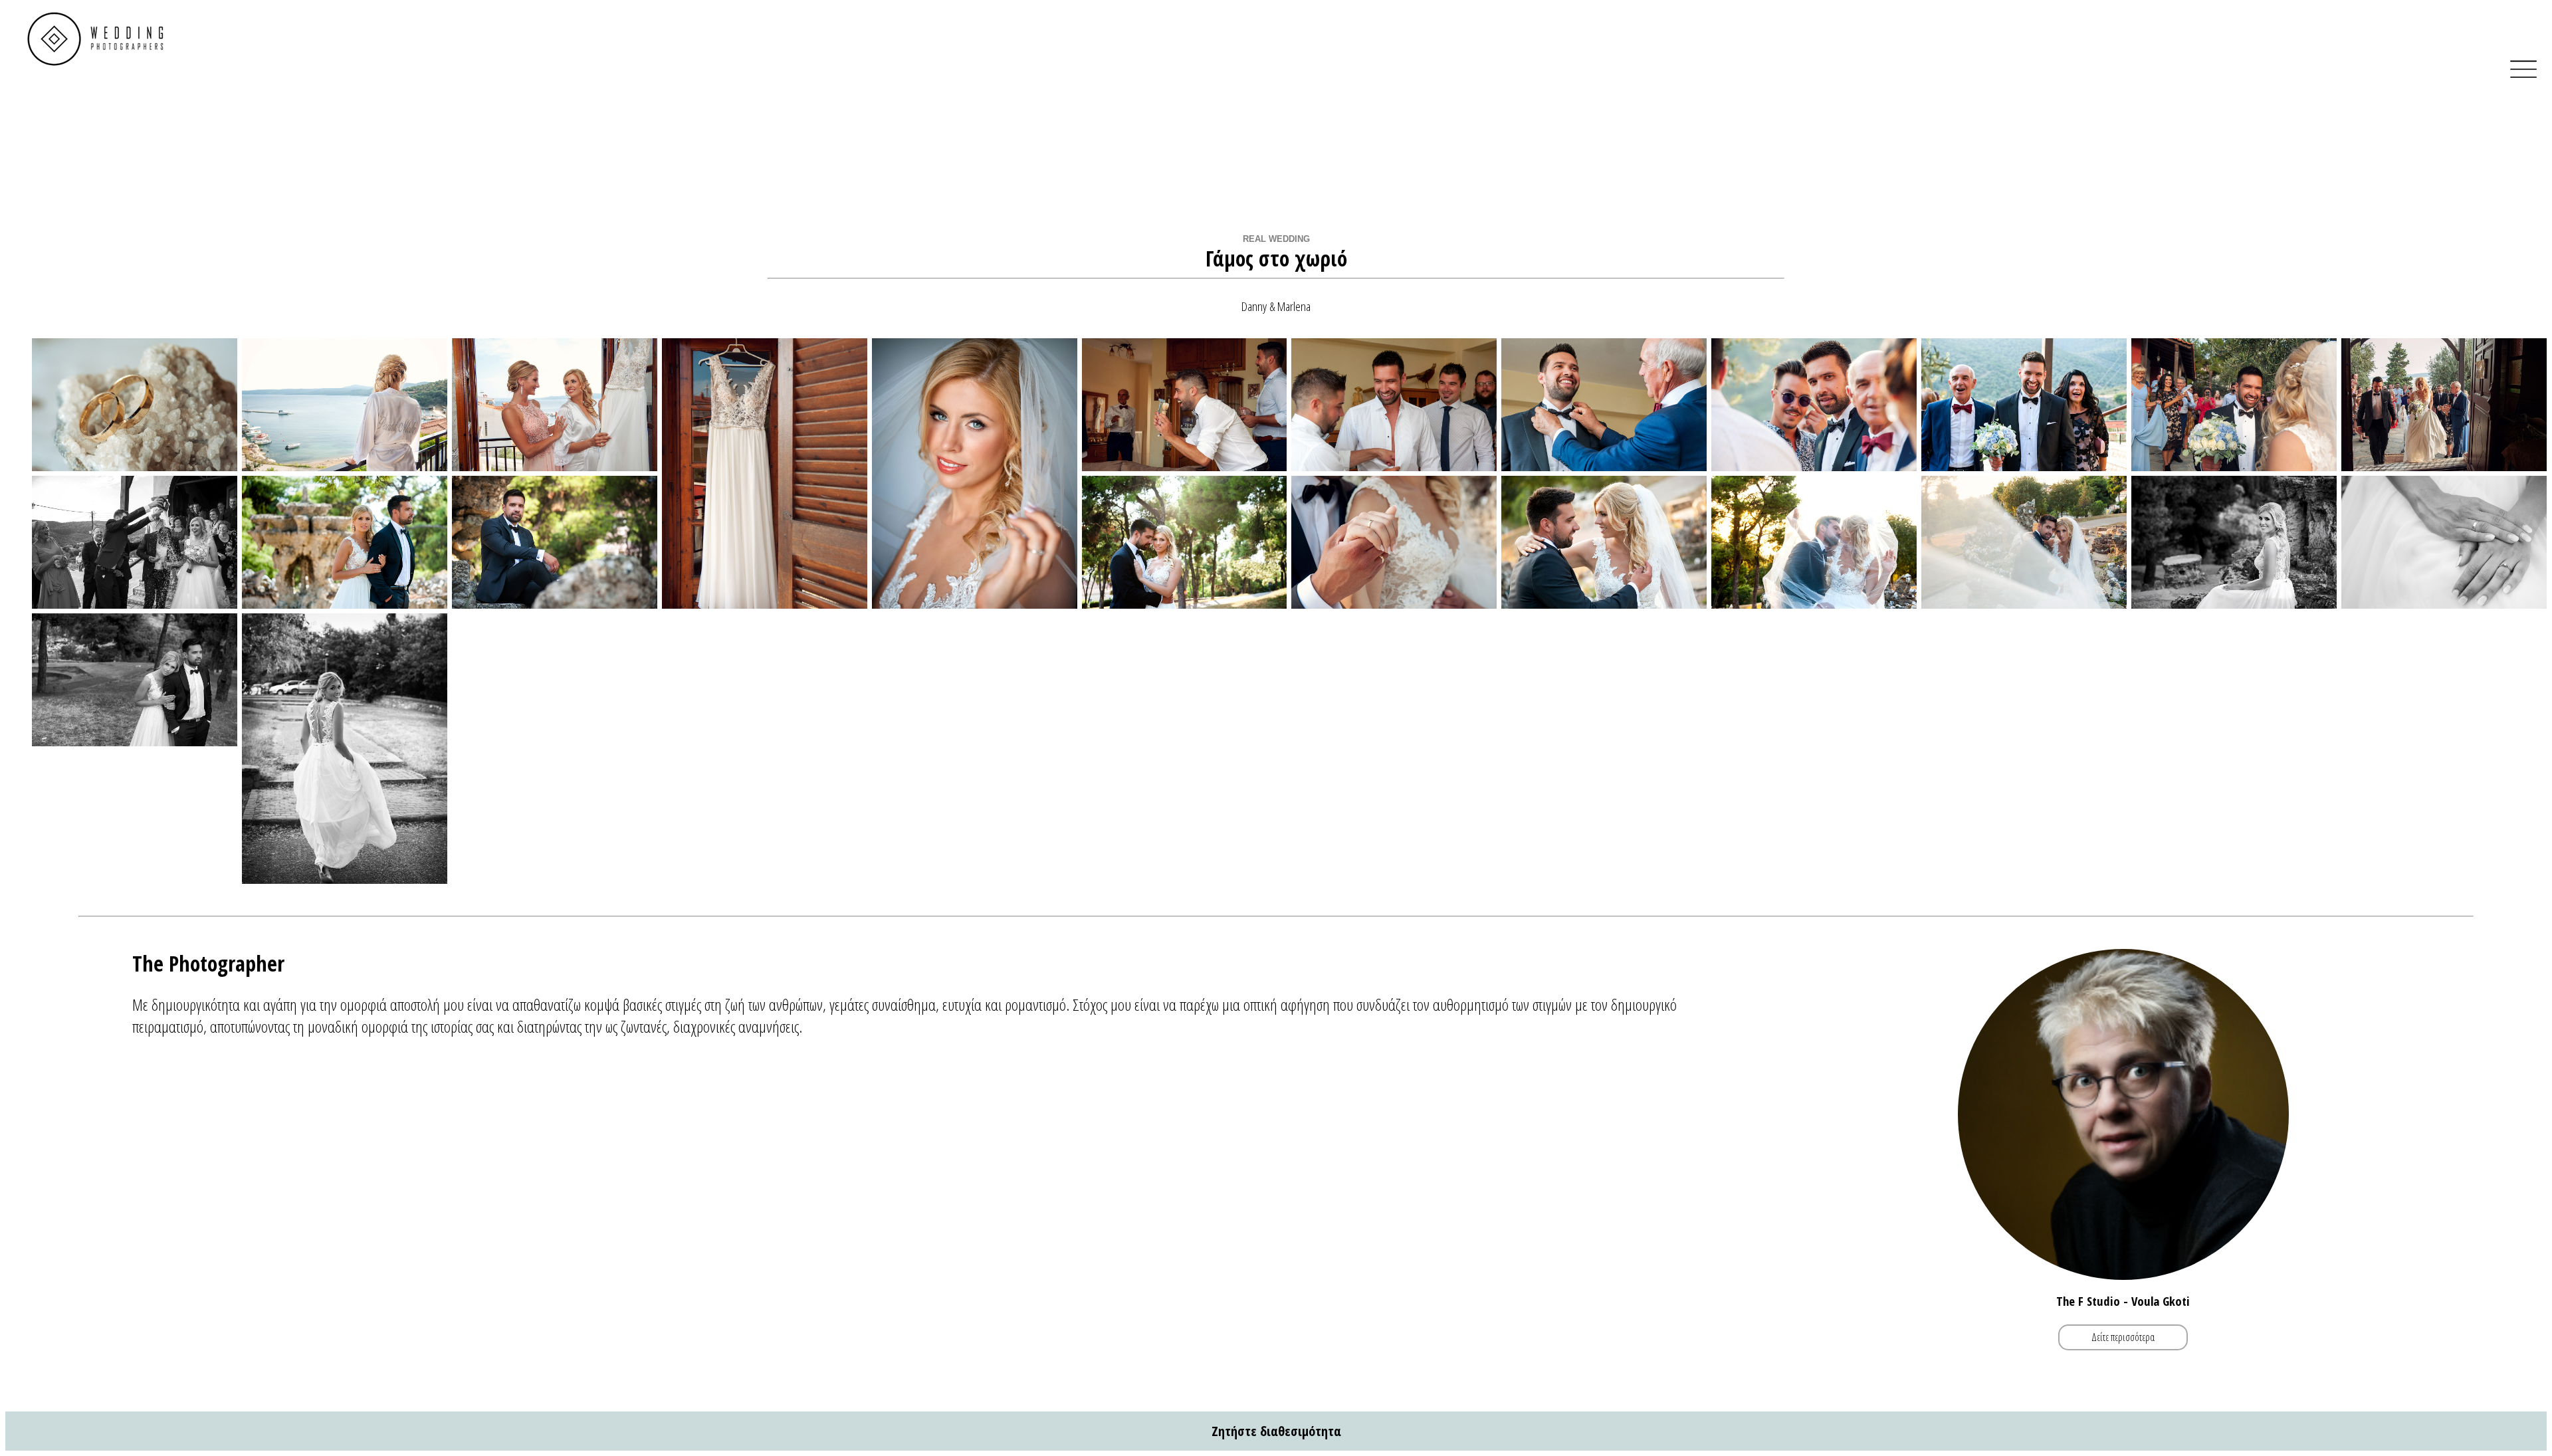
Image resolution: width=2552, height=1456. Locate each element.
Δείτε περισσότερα (2123, 1338)
